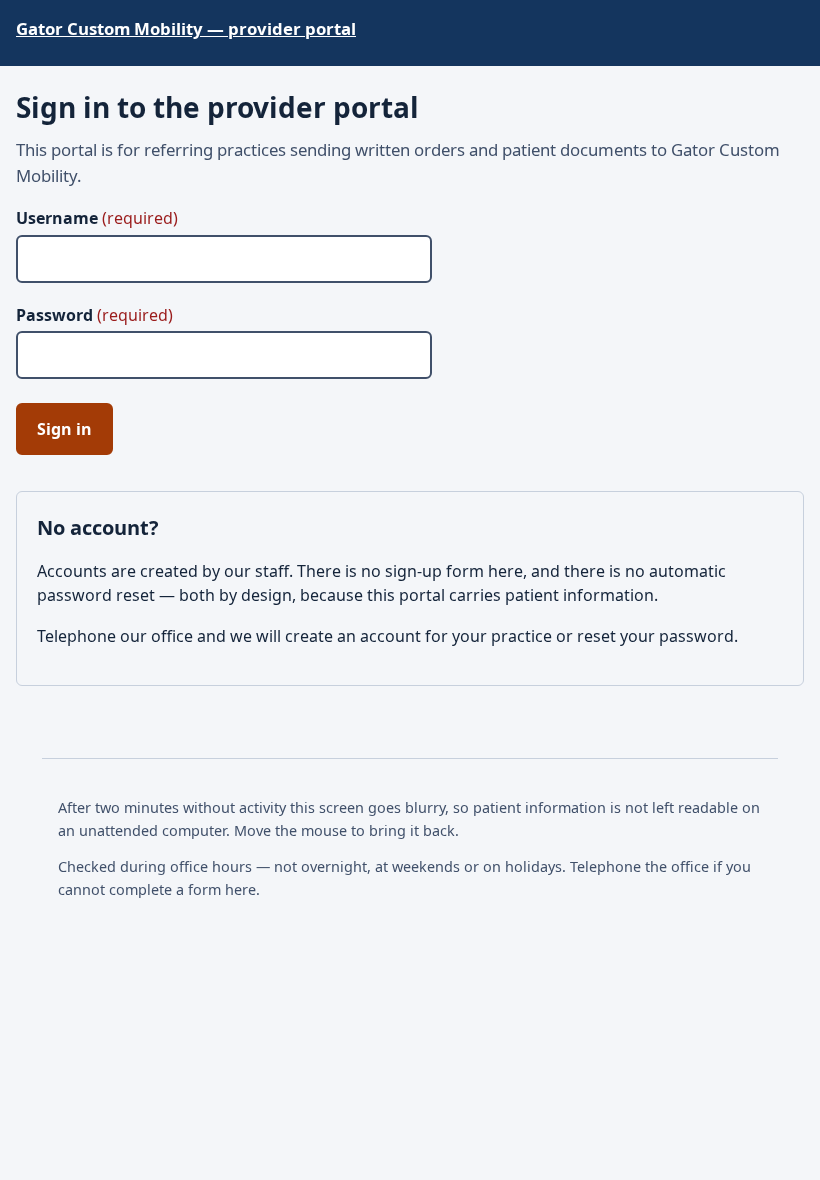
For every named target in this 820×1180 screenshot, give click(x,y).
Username (97, 218)
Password (94, 315)
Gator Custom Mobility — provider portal (186, 28)
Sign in (64, 429)
